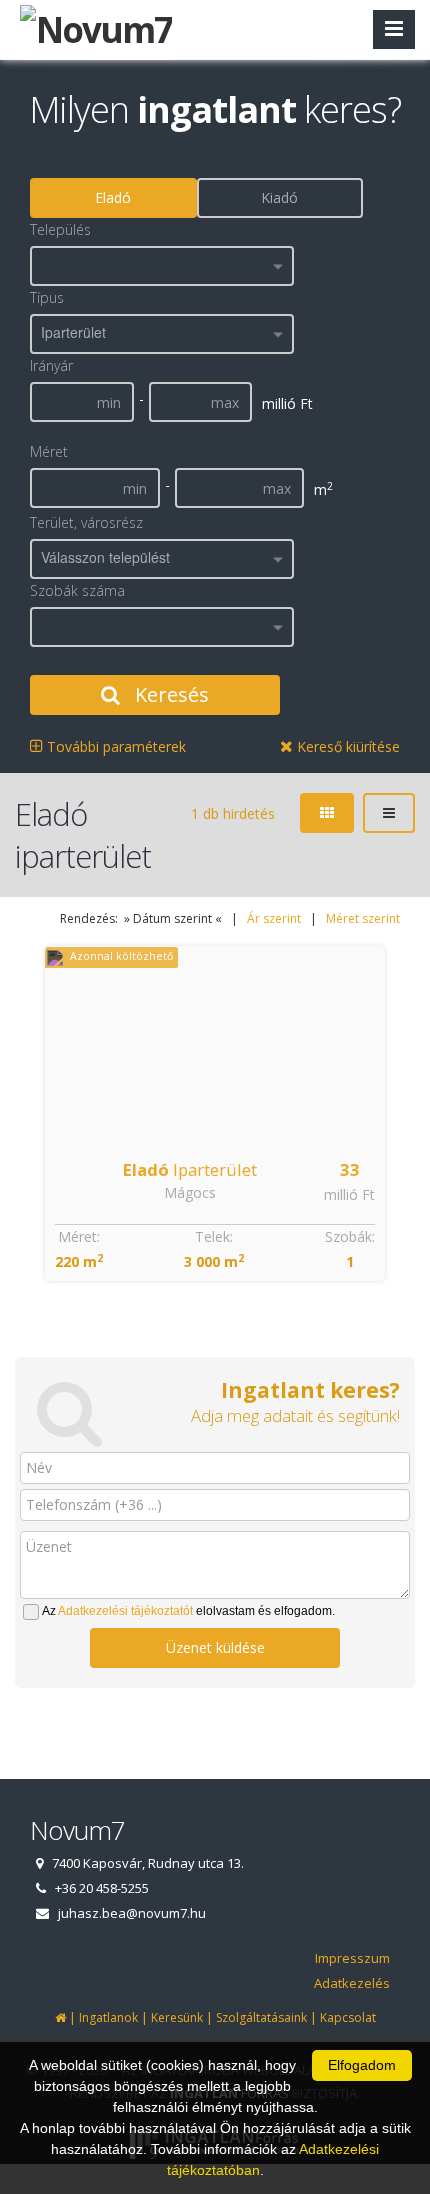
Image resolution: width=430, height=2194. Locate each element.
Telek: (214, 1236)
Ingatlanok (108, 2017)
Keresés (169, 694)
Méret (49, 451)
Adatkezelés (352, 1983)
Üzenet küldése (215, 1647)
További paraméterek (114, 746)
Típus (47, 297)
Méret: (79, 1236)
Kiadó (279, 197)
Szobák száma (77, 590)
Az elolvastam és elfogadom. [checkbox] (188, 1611)
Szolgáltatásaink (261, 2017)
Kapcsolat (348, 2017)
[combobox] (162, 266)
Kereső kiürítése (346, 746)
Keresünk (177, 2017)
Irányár (51, 365)
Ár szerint (274, 918)
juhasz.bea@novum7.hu (132, 1913)
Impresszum (352, 1958)
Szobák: (350, 1236)
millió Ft (349, 1194)
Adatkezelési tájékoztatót (125, 1611)
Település (60, 229)
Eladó (113, 197)
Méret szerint (363, 918)
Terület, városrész (86, 522)
